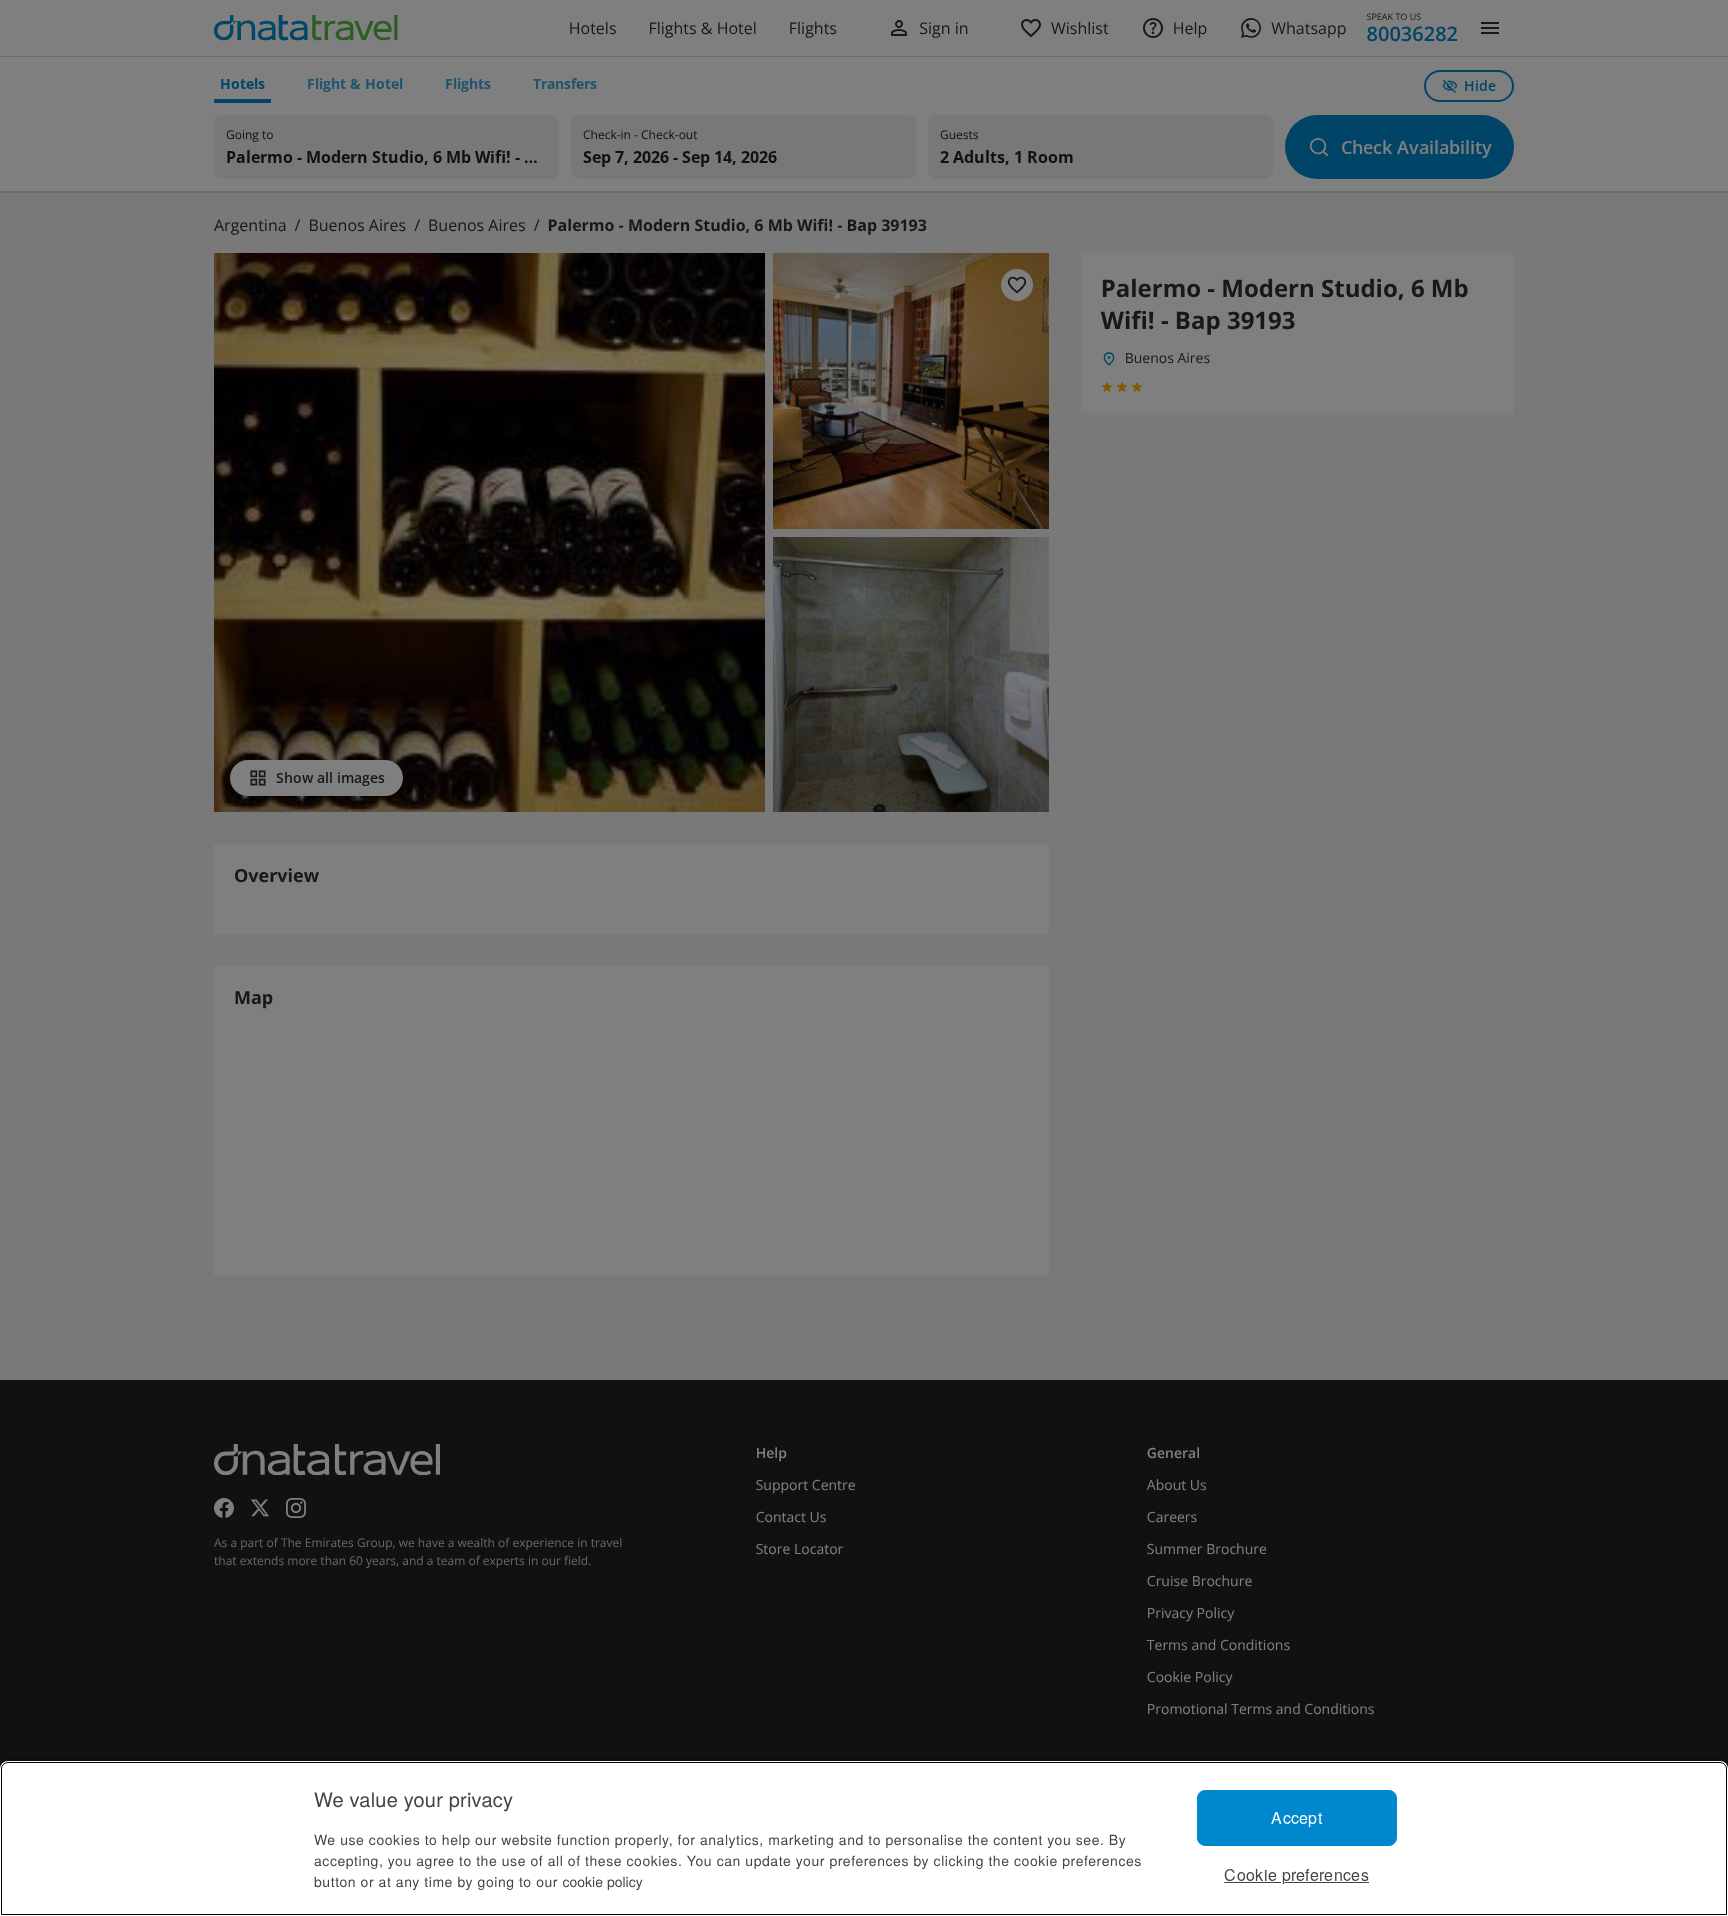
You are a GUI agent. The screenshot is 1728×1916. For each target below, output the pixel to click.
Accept (1296, 1817)
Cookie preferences (1296, 1874)
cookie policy (603, 1881)
